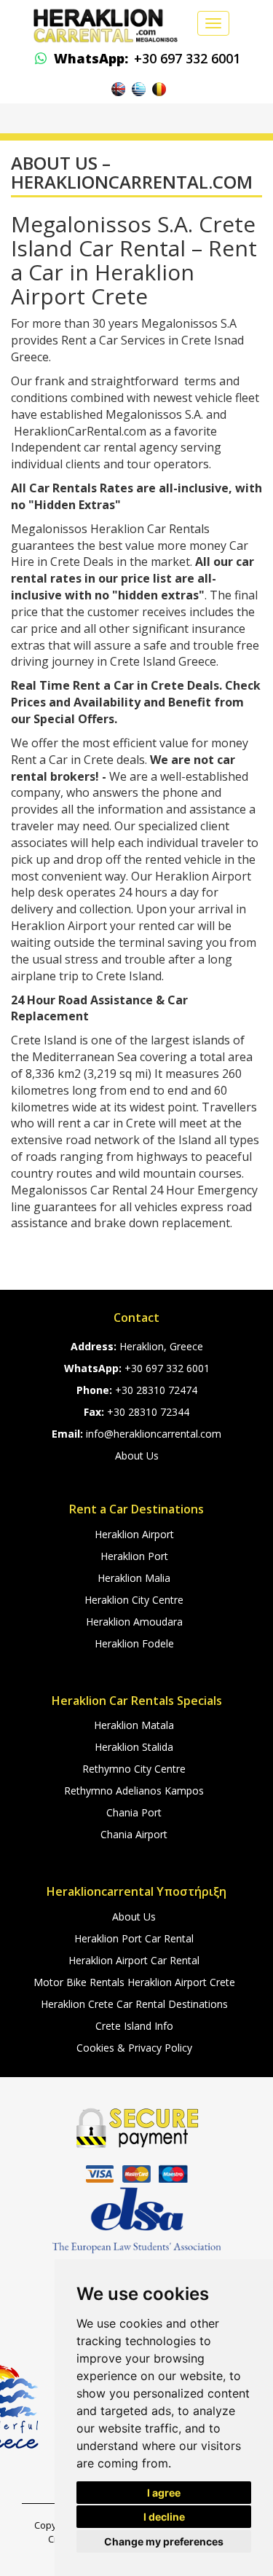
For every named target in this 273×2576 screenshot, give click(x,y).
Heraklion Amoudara (134, 1622)
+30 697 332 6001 (147, 58)
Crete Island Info (134, 2026)
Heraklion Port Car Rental (134, 1938)
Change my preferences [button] (164, 2541)
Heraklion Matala (134, 1725)
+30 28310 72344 (148, 1412)
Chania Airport (134, 1834)
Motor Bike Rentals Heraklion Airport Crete (134, 1982)
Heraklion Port (134, 1556)
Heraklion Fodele (134, 1643)
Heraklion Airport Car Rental (134, 1960)
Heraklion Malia (134, 1578)
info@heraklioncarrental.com (154, 1434)
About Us (137, 1456)
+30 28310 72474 (156, 1390)
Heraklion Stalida (134, 1747)
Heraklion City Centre (134, 1600)
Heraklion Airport (134, 1534)
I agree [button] (164, 2493)
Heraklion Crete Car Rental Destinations (134, 2004)
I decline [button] (164, 2517)
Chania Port (134, 1812)
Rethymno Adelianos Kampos (134, 1791)
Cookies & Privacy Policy (134, 2048)
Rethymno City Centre (134, 1769)
